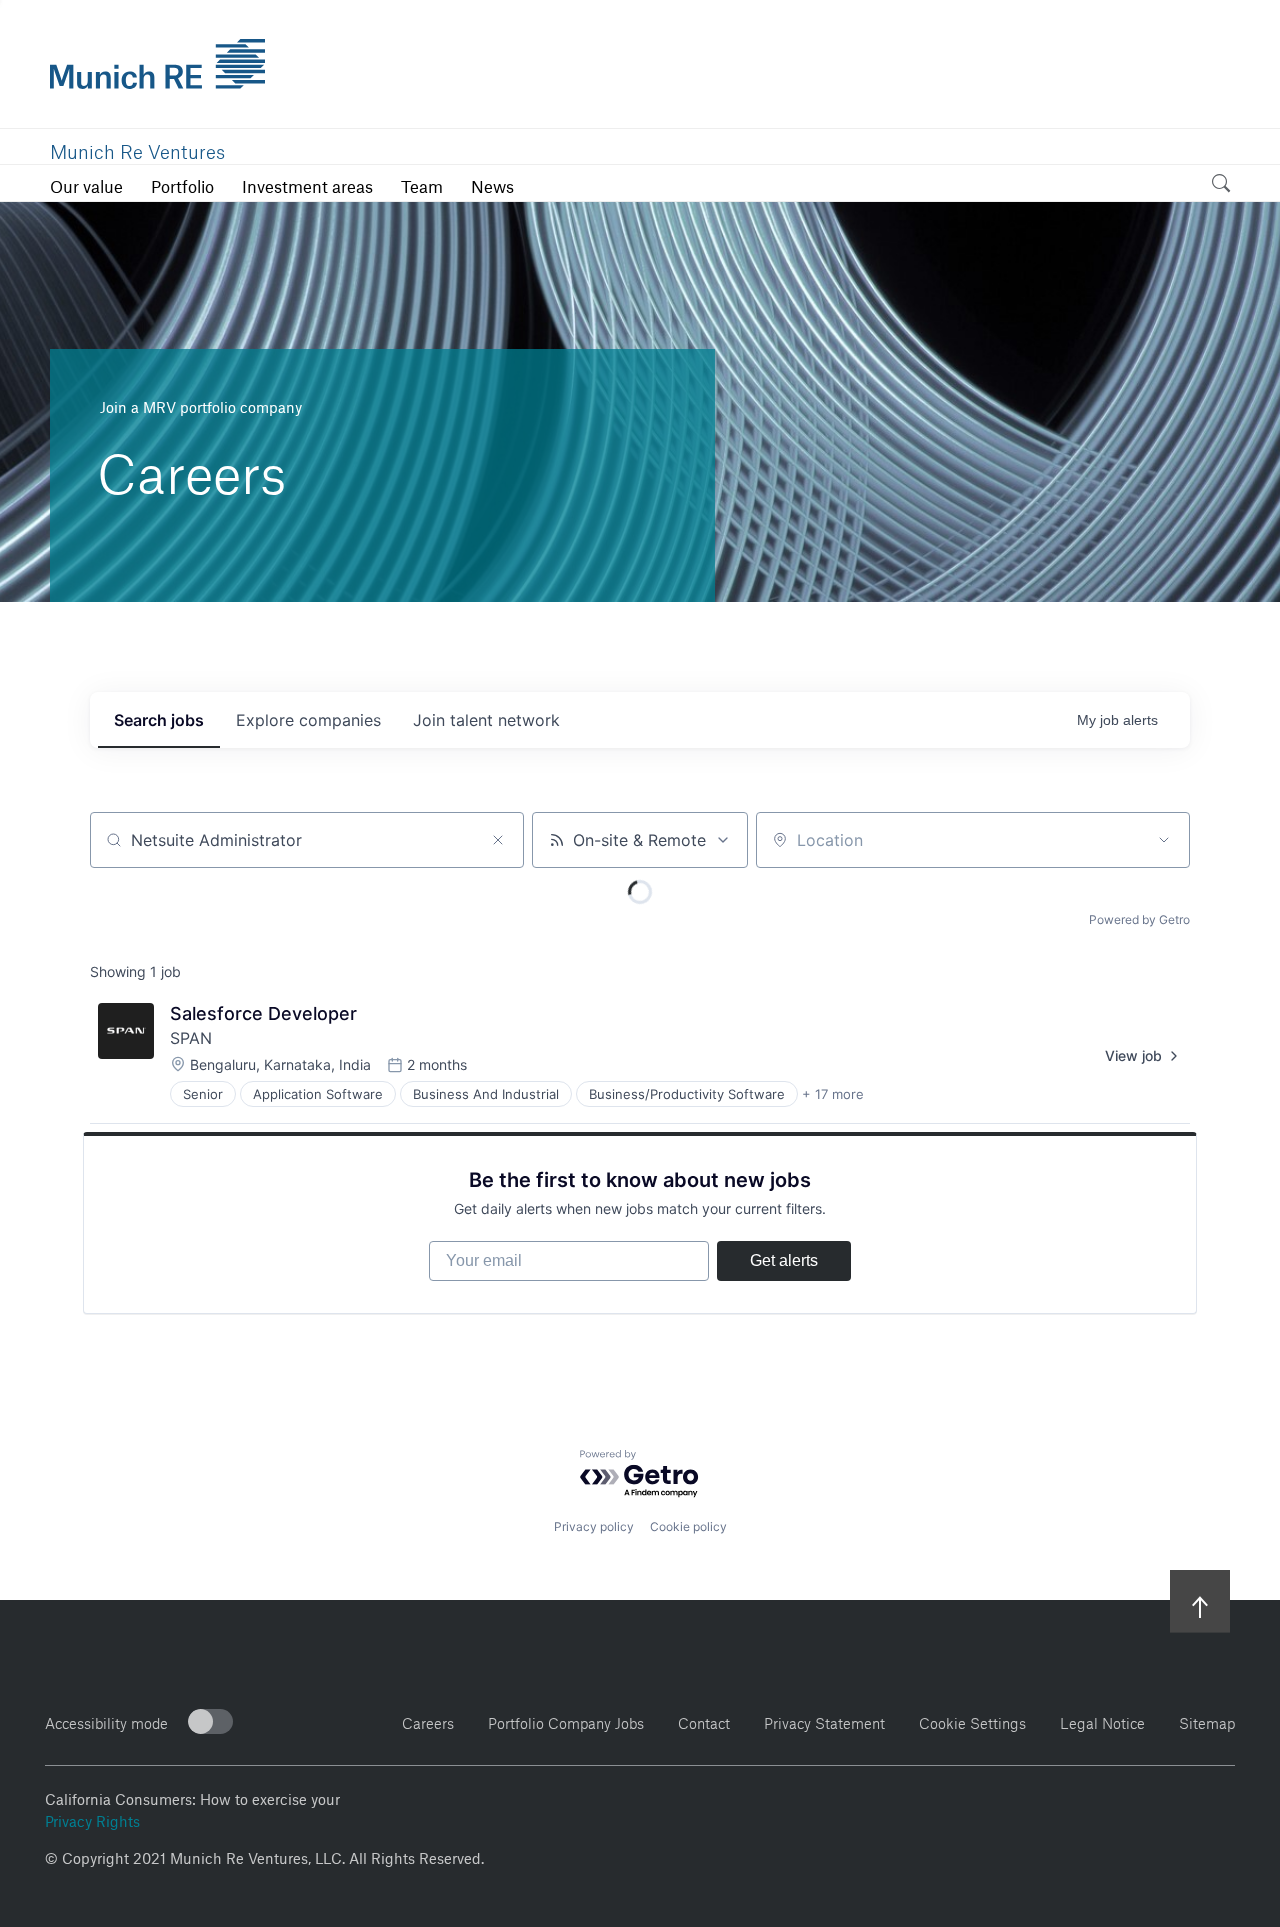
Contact (704, 1720)
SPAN (191, 1038)
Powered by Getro (1139, 919)
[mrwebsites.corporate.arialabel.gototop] (1200, 1600)
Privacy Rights (92, 1819)
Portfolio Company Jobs (566, 1720)
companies (308, 720)
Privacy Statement (824, 1720)
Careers (428, 1720)
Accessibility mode (106, 1720)
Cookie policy (688, 1526)
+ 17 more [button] (833, 1094)
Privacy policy (594, 1526)
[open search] (1221, 186)
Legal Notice (1102, 1720)
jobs (159, 720)
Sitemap (1207, 1720)
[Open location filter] (1164, 840)
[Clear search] (498, 840)
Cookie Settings (972, 1720)
